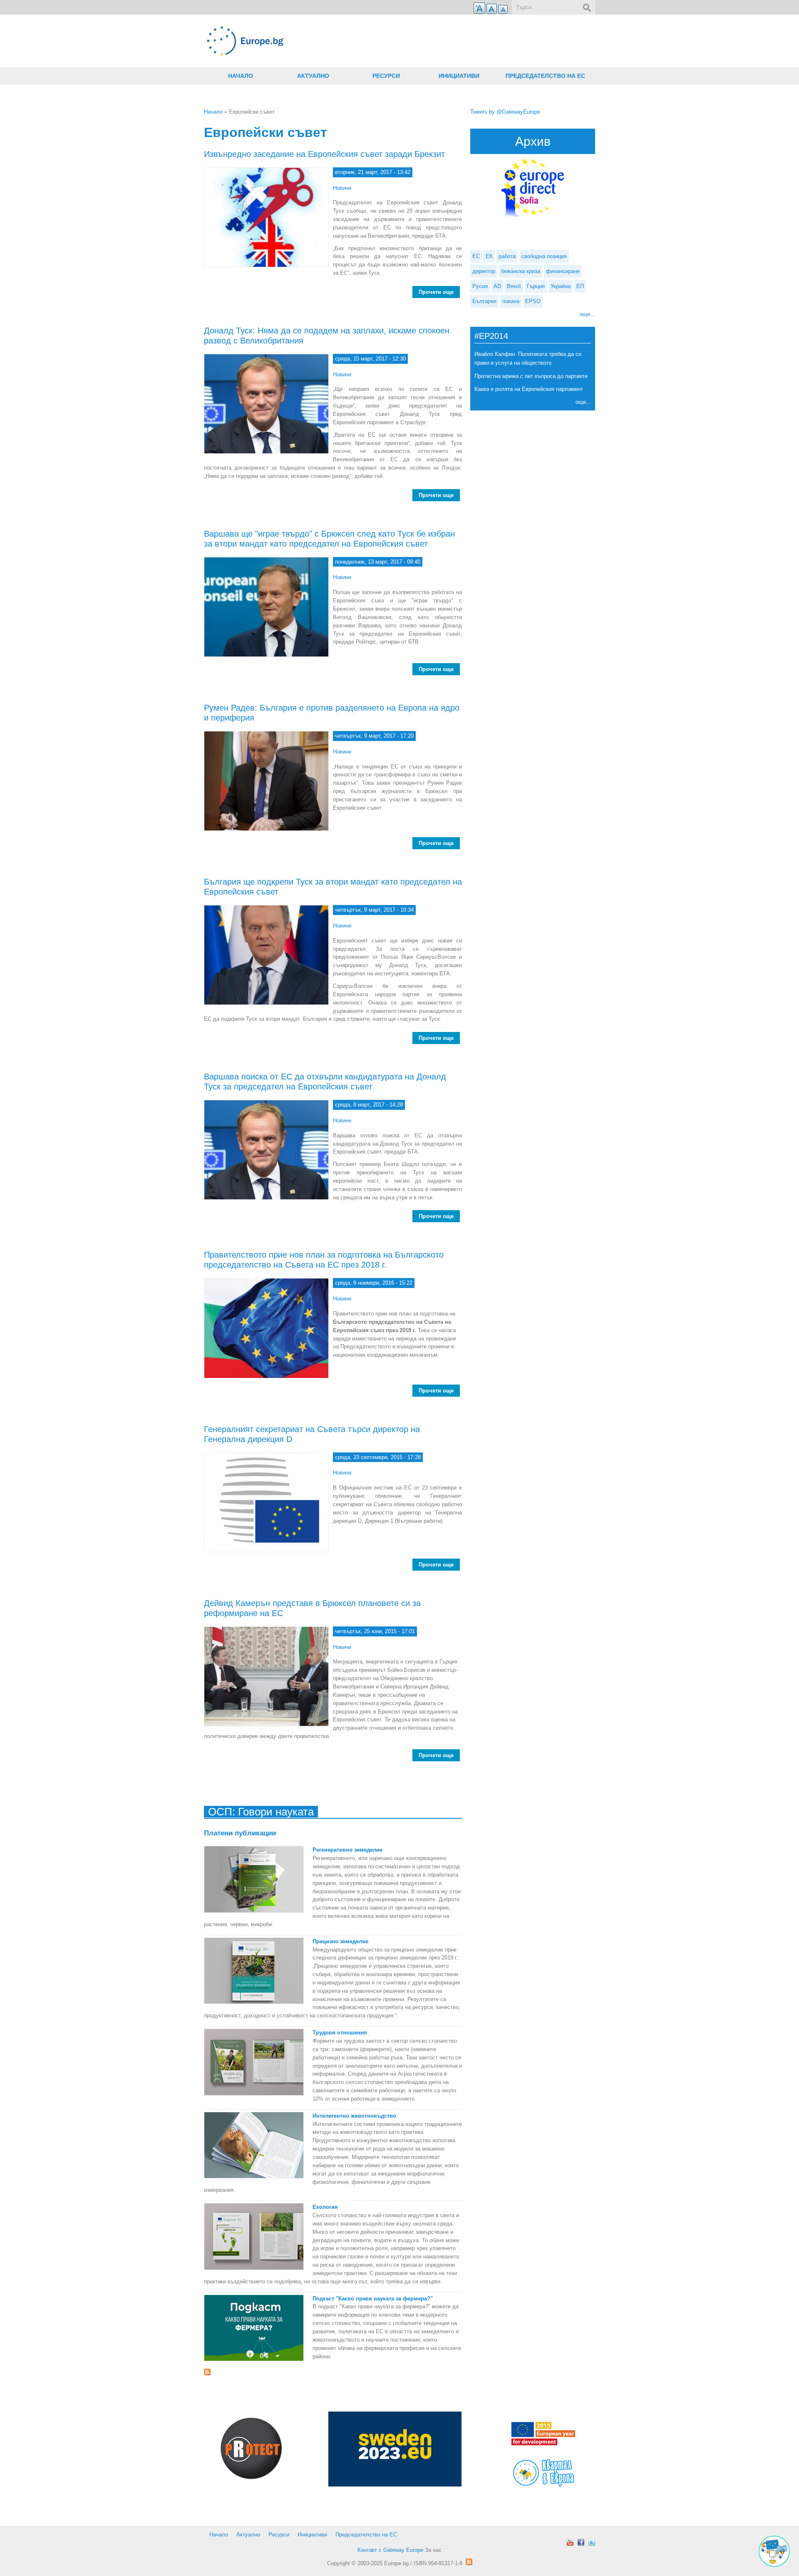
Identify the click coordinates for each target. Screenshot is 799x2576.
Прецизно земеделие (340, 1941)
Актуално (313, 76)
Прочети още (439, 292)
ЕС (476, 256)
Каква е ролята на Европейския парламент (529, 389)
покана (511, 301)
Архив (533, 141)
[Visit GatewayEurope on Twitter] (592, 2542)
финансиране (563, 271)
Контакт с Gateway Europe (390, 2550)
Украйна (561, 286)
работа (507, 256)
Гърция (536, 286)
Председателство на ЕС (545, 76)
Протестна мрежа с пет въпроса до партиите (531, 376)
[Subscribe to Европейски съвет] (333, 2372)
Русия (480, 286)
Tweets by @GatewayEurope (505, 112)
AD (497, 286)
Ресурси (386, 76)
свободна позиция (544, 256)
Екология (325, 2207)
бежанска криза (521, 271)
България (484, 301)
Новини (342, 188)
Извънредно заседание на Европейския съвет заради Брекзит (324, 154)
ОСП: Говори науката (261, 1812)
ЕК (489, 256)
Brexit (514, 286)
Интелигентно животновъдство (354, 2116)
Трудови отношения (340, 2033)
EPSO (533, 301)
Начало (241, 76)
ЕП (580, 286)
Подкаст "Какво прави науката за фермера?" (373, 2299)
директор (484, 271)
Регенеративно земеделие (347, 1850)
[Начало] (333, 41)
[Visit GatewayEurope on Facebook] (581, 2542)
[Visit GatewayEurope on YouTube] (570, 2542)
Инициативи (459, 76)
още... (587, 314)
